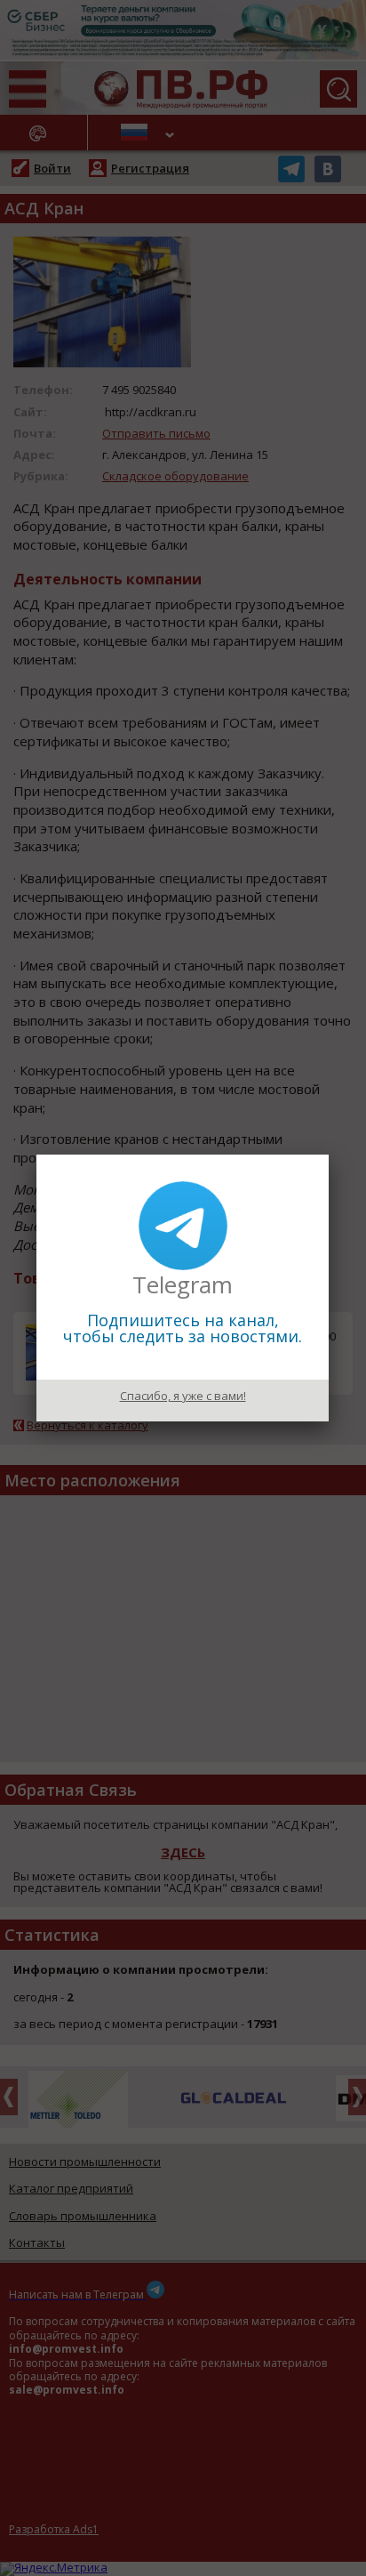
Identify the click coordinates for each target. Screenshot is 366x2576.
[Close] (329, 1155)
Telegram (183, 1284)
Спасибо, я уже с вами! (183, 1396)
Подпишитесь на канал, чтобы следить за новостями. (183, 1328)
